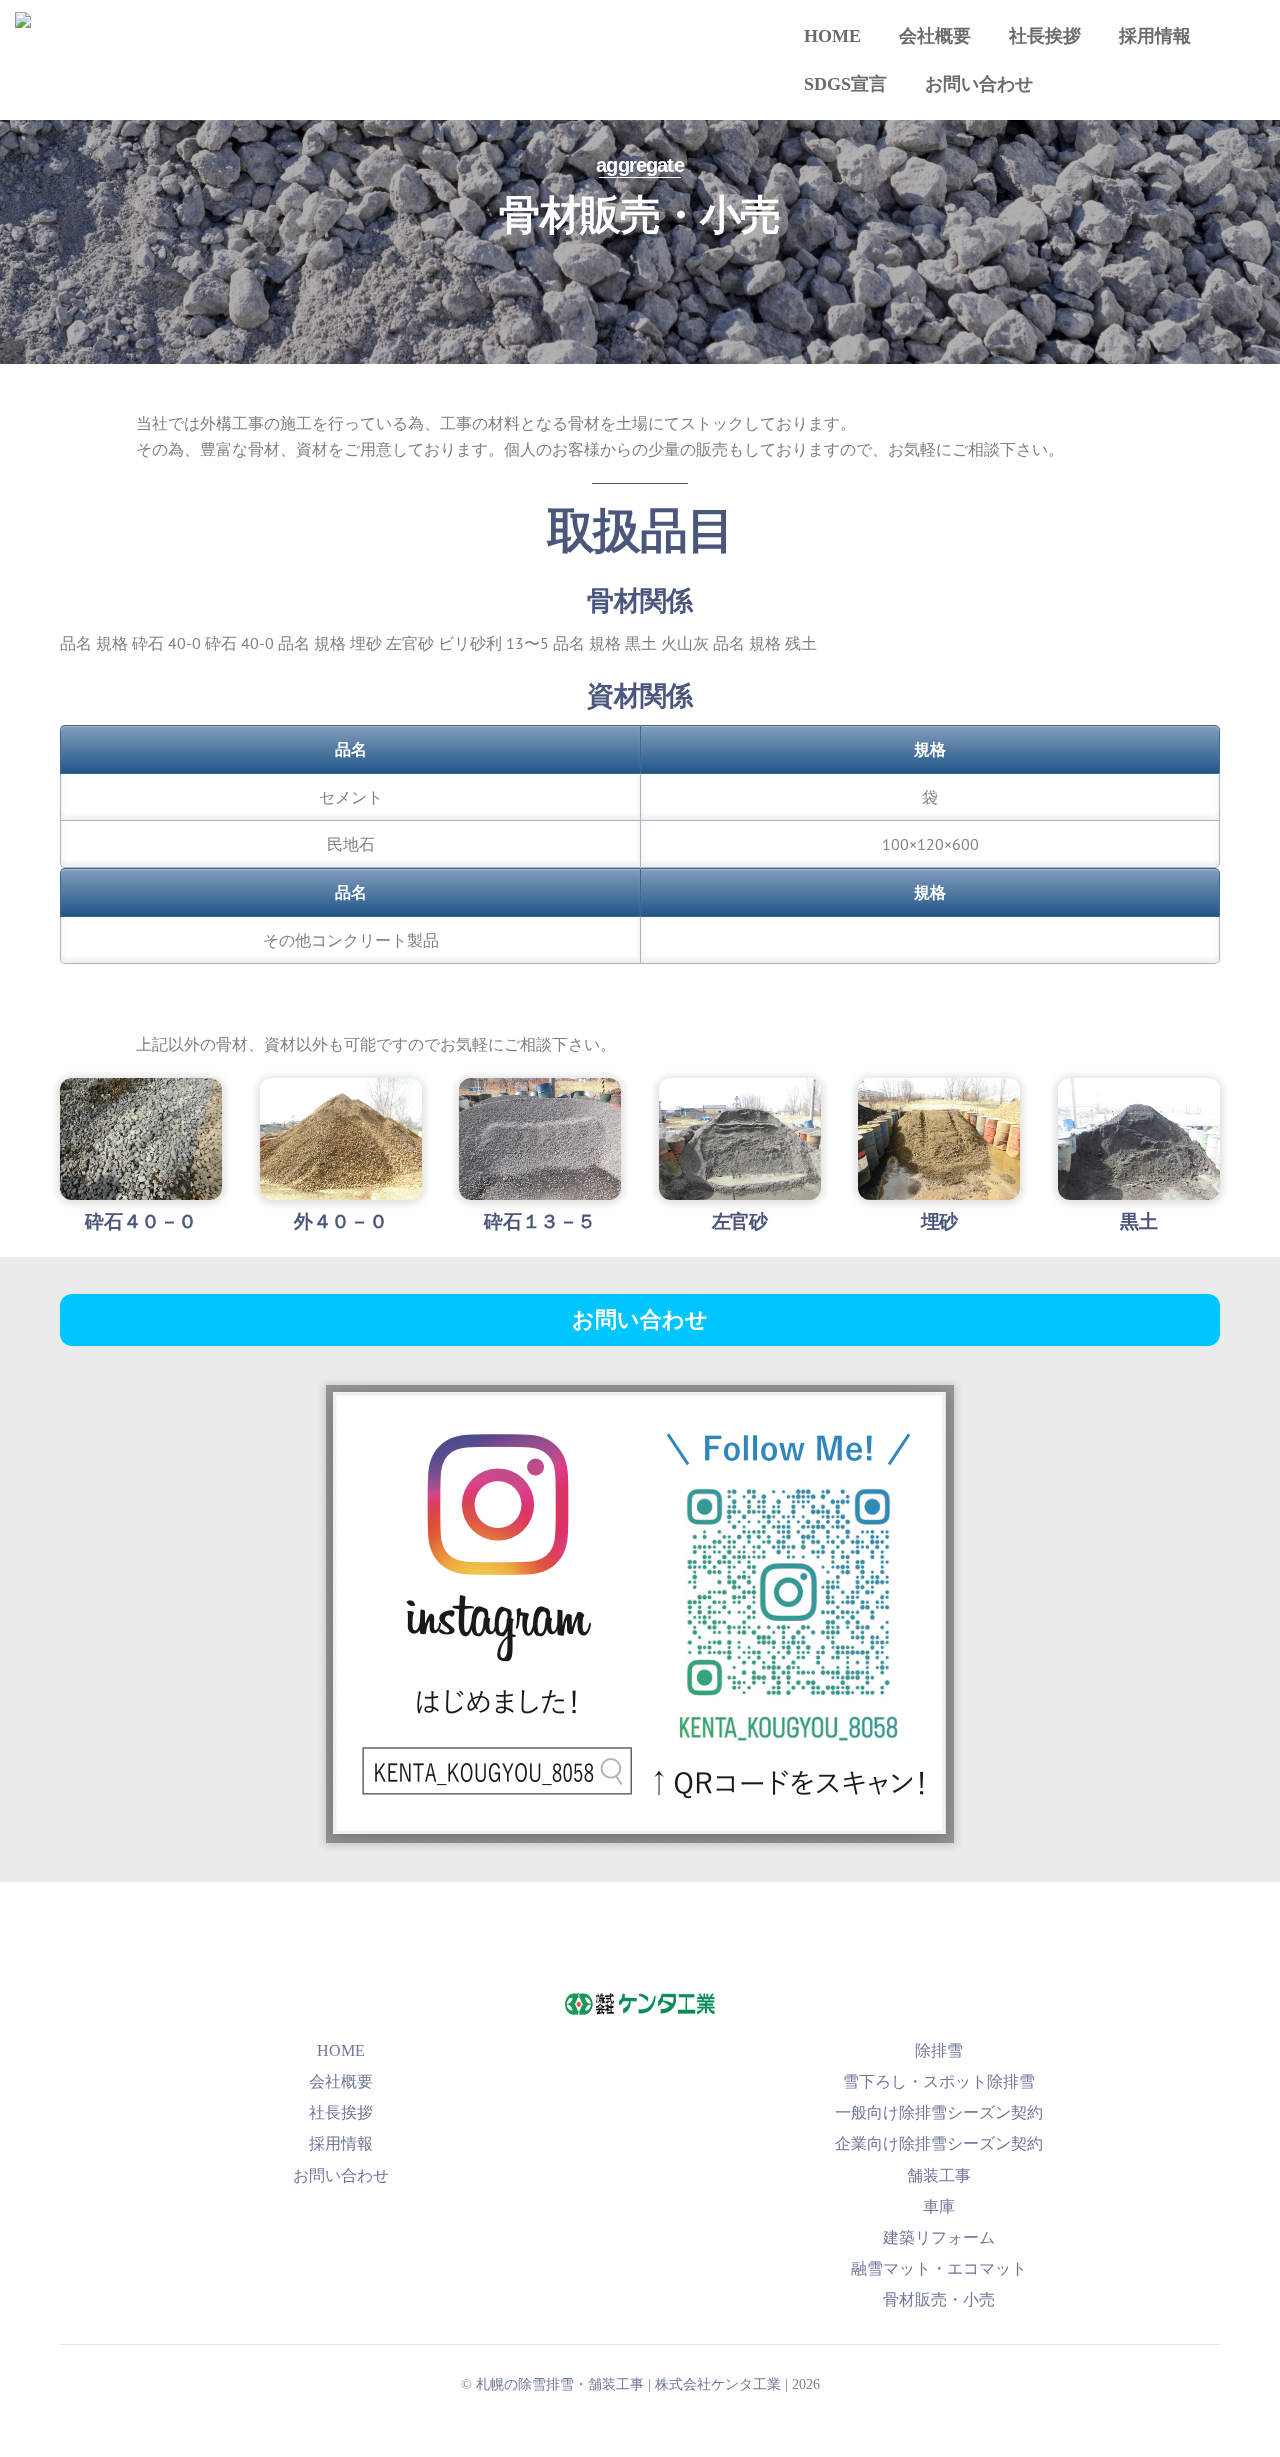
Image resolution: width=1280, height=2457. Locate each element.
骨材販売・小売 (939, 2299)
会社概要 (935, 36)
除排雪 (939, 2050)
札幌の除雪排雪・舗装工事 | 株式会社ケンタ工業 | (632, 2384)
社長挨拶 (1045, 36)
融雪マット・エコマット (939, 2268)
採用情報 (1155, 36)
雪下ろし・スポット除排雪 (939, 2081)
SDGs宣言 (845, 84)
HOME (341, 2050)
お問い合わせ (979, 84)
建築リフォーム (939, 2237)
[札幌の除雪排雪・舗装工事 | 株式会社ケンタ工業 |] (401, 33)
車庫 (939, 2206)
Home (832, 36)
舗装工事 (939, 2175)
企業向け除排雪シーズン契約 (939, 2143)
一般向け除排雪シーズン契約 (939, 2112)
